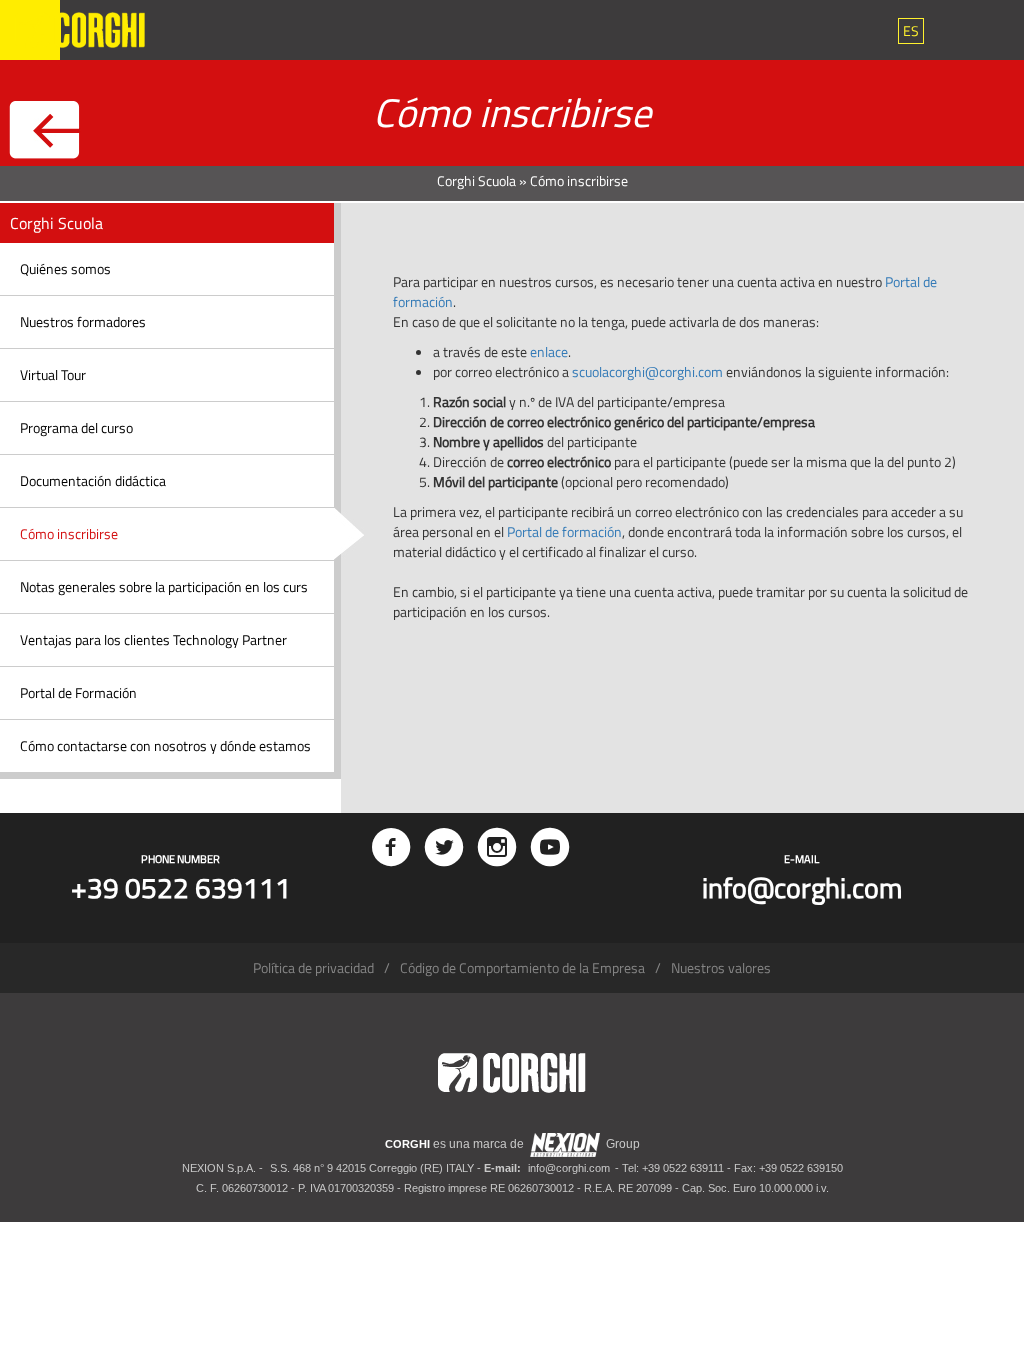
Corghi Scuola (476, 180)
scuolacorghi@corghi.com (647, 371)
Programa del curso (76, 427)
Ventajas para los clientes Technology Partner (153, 639)
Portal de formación (564, 531)
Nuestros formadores (83, 321)
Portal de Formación (78, 692)
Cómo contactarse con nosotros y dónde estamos (165, 745)
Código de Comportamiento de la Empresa (522, 967)
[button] (911, 31)
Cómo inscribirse (69, 533)
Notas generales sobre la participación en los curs (164, 586)
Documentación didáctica (93, 480)
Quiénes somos (65, 268)
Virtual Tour (53, 374)
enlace (549, 351)
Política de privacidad (313, 967)
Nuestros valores (721, 967)
